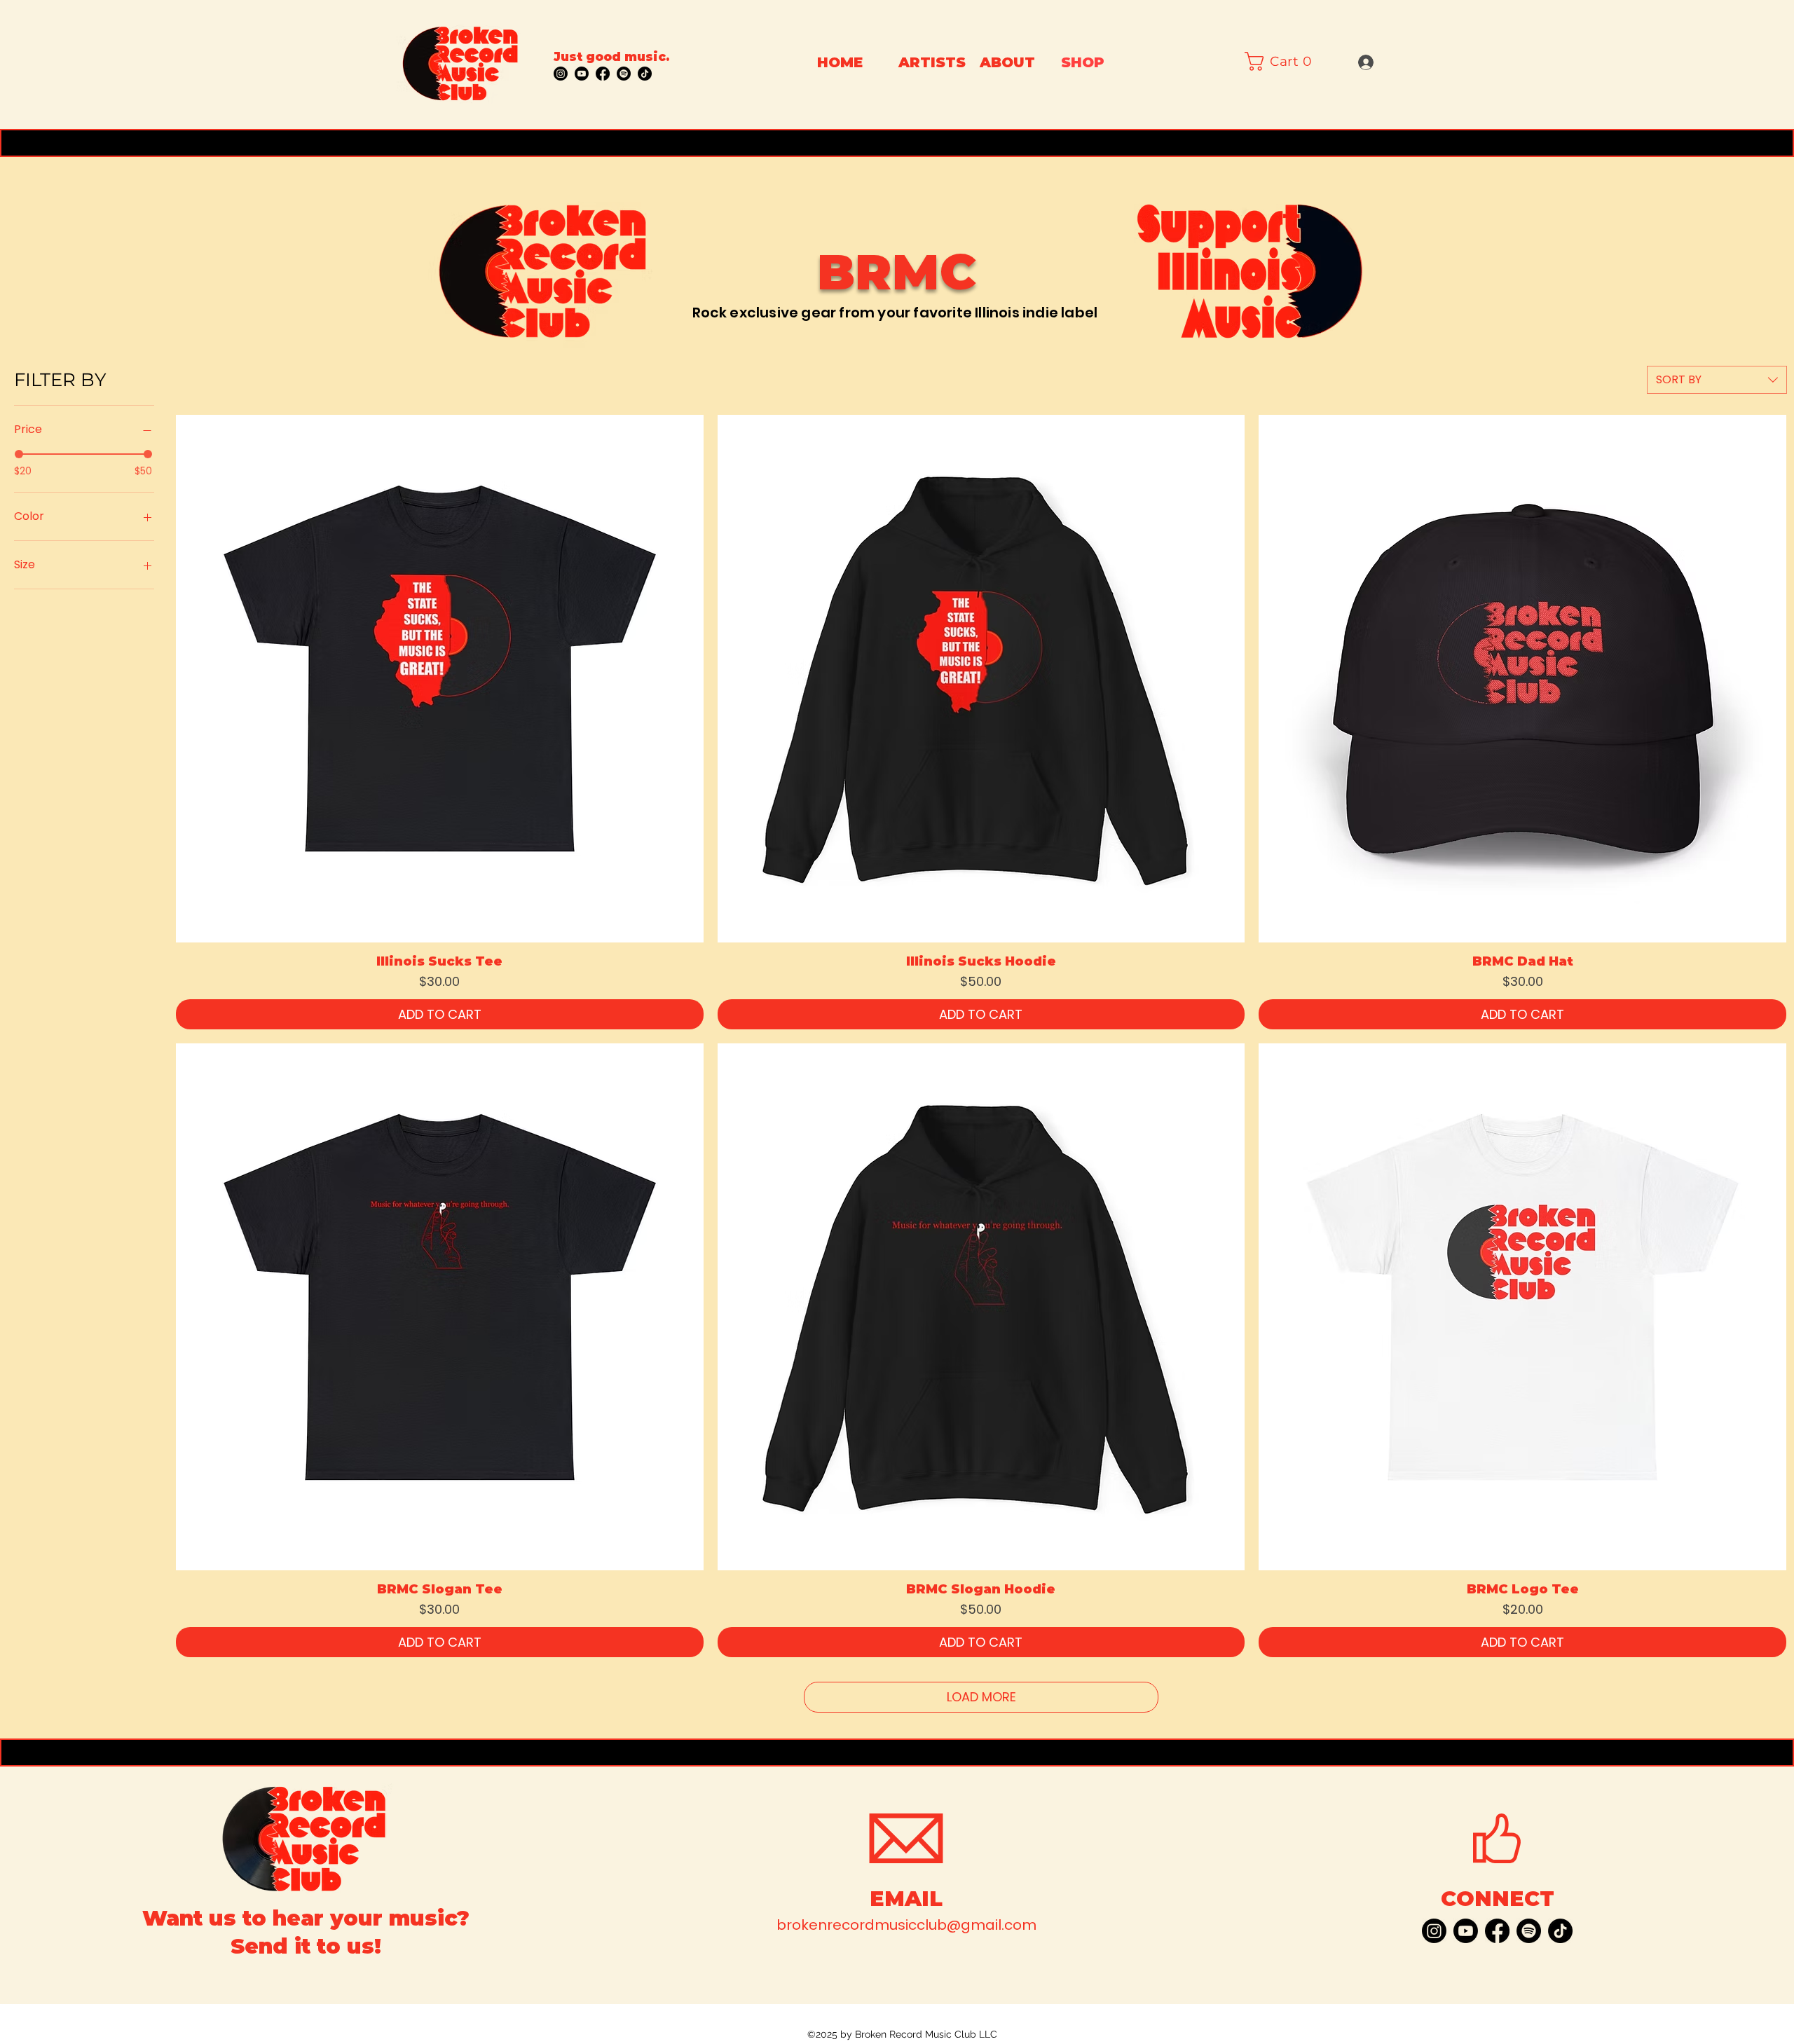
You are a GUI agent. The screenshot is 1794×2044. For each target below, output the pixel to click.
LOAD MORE (981, 1697)
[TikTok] (645, 74)
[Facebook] (603, 74)
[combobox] (1717, 380)
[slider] (19, 454)
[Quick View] (440, 679)
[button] (1282, 61)
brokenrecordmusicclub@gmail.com (906, 1925)
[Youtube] (582, 74)
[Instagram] (561, 74)
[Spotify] (624, 74)
